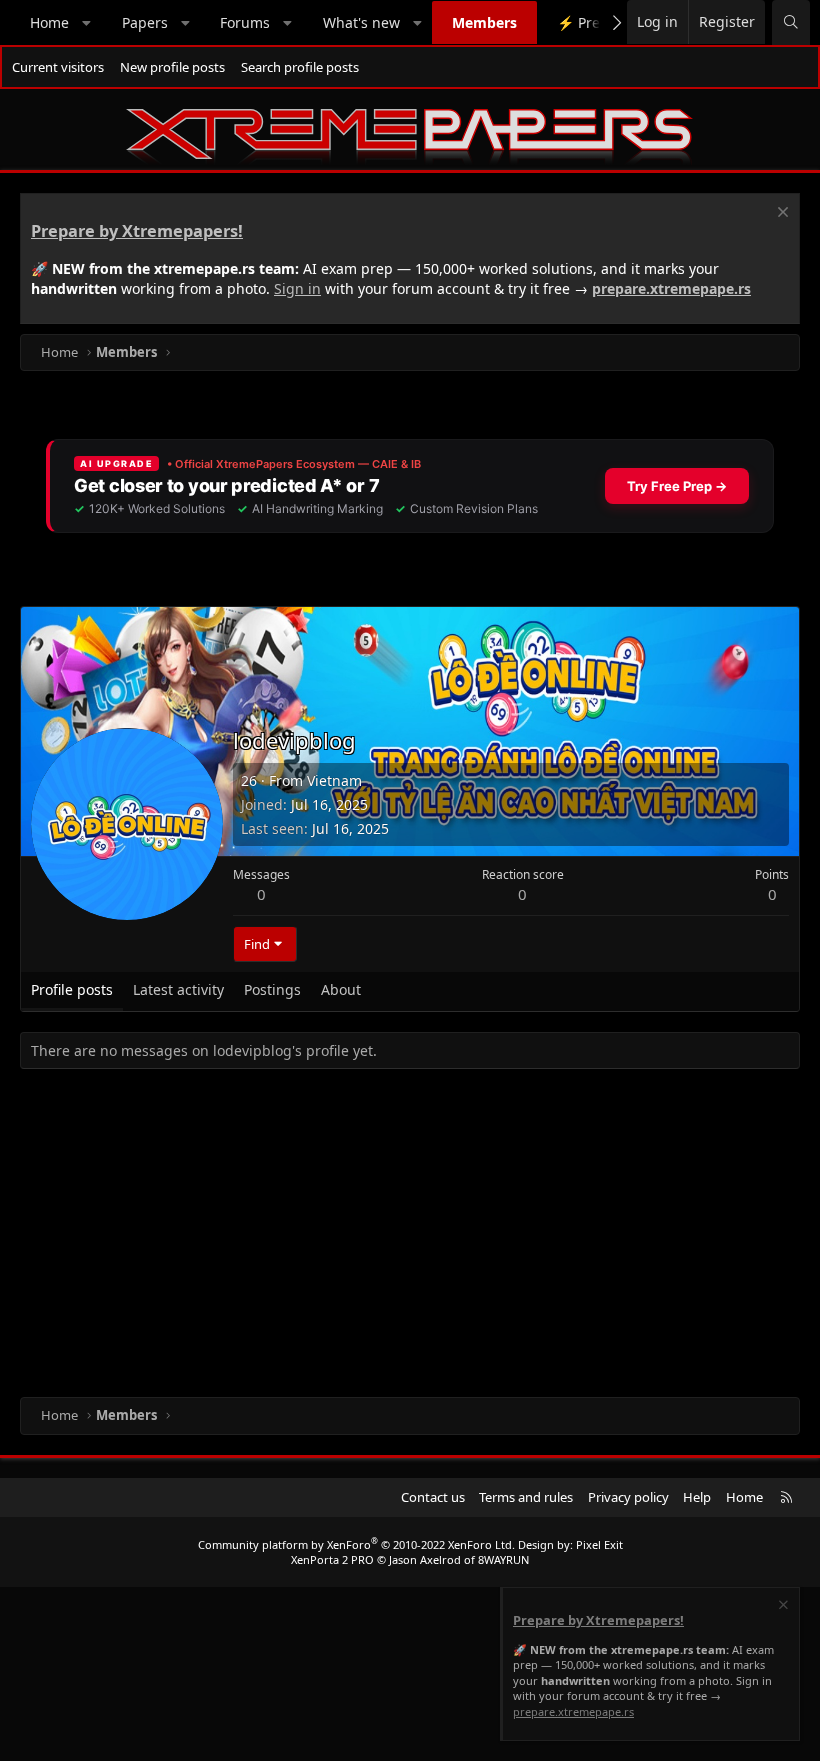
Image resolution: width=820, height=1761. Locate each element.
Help (697, 1497)
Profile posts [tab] (72, 989)
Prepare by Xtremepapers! (137, 231)
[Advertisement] (410, 1237)
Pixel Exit (599, 1544)
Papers (145, 22)
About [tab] (341, 989)
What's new (361, 22)
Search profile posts (300, 67)
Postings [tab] (272, 989)
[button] (87, 23)
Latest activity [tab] (178, 989)
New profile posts (172, 67)
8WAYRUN (503, 1559)
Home (49, 22)
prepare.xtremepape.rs (671, 288)
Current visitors (58, 67)
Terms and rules (526, 1497)
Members (484, 22)
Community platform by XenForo (356, 1544)
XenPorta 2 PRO (332, 1559)
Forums (245, 22)
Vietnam (334, 780)
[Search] (791, 22)
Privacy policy (628, 1497)
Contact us (433, 1497)
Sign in (297, 288)
